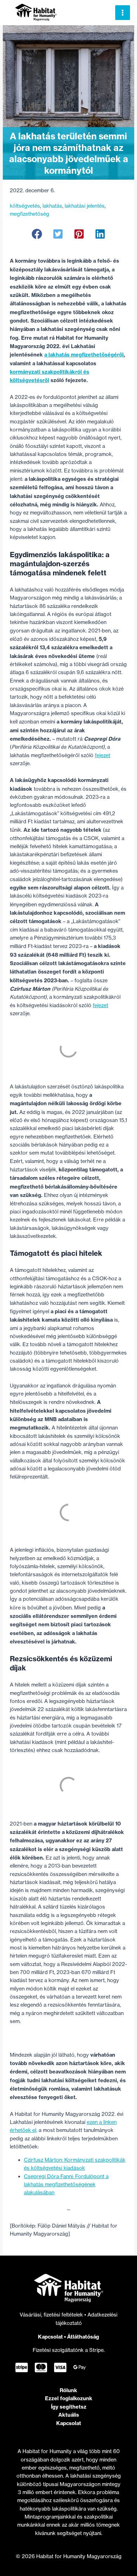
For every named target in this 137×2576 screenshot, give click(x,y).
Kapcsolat (50, 2337)
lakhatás (52, 206)
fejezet (103, 755)
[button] (37, 234)
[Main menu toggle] (123, 13)
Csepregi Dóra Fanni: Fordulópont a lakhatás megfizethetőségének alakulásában (66, 2185)
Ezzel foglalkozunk (69, 2398)
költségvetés (25, 206)
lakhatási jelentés (85, 206)
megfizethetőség (30, 214)
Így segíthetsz (69, 2407)
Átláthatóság (83, 2337)
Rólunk (68, 2390)
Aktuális (69, 2415)
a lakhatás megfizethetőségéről (84, 355)
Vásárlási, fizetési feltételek (52, 2315)
